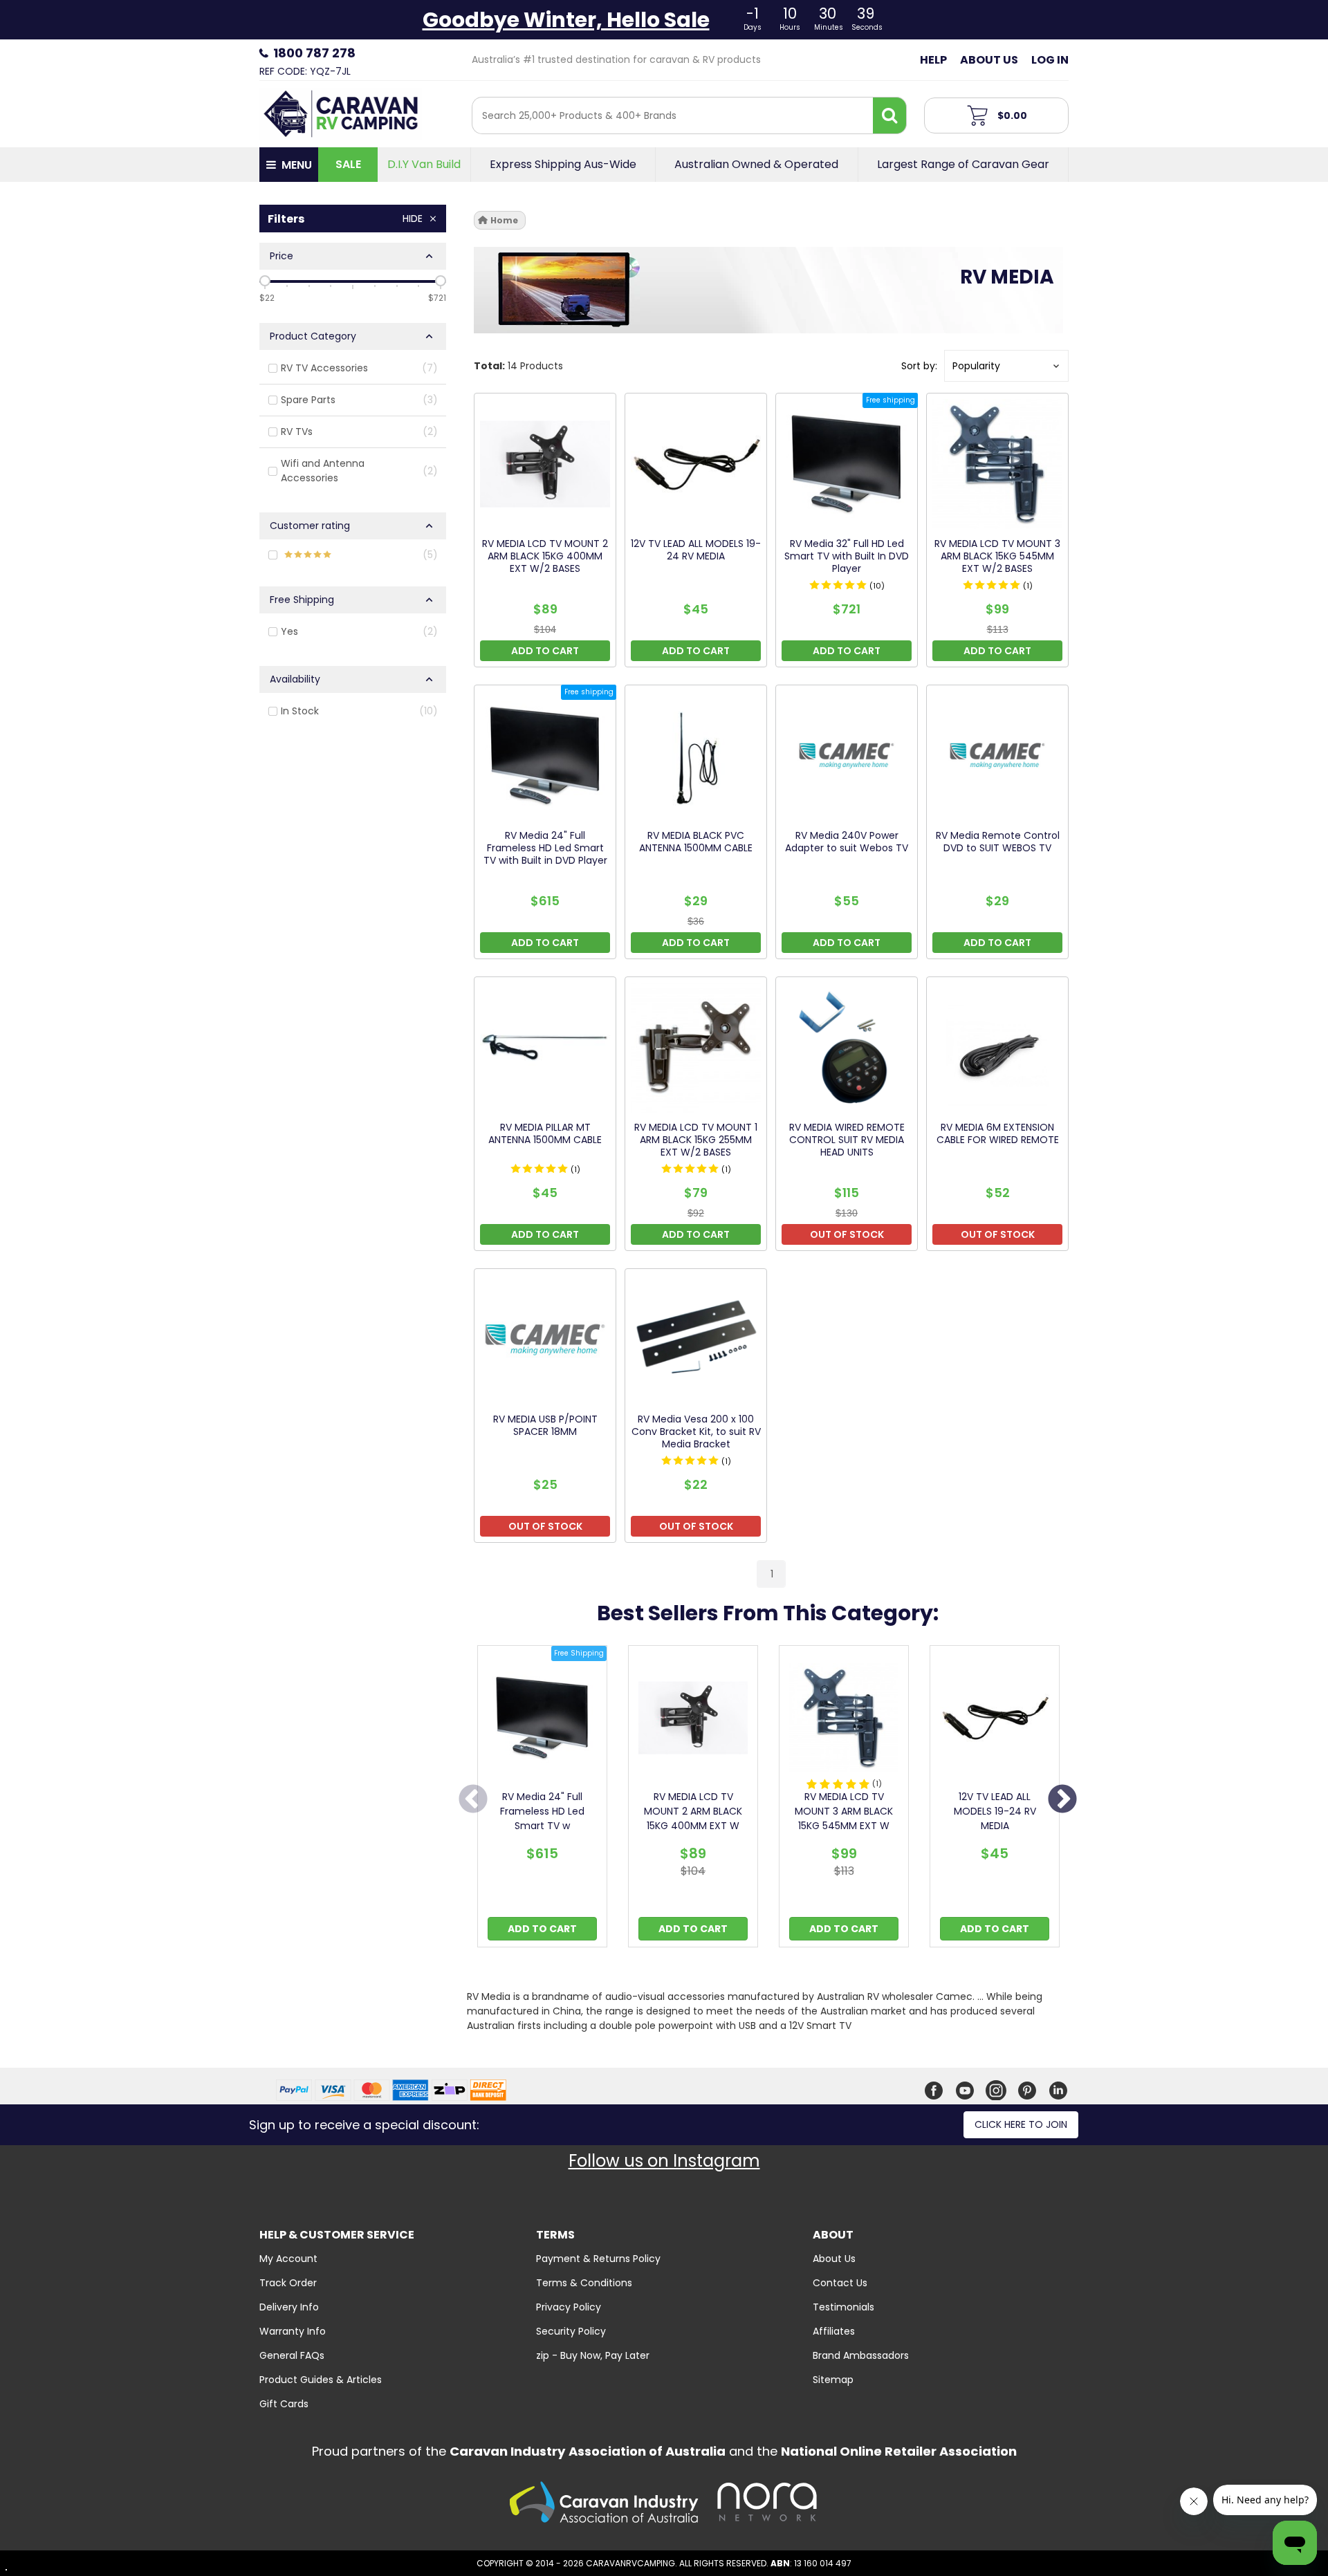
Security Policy (571, 2331)
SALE (348, 164)
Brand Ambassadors (861, 2355)
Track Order (288, 2283)
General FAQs (292, 2355)
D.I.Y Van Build (424, 165)
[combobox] (673, 115)
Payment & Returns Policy (598, 2259)
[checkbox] (353, 369)
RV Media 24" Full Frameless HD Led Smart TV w (542, 1811)
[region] (353, 899)
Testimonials (843, 2307)
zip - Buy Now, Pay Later (593, 2355)
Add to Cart (542, 1929)
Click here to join (1021, 2124)
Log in (1050, 60)
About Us (989, 60)
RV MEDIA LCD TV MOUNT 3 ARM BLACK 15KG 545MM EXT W (844, 1811)
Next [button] (1062, 1800)
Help (933, 60)
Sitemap (833, 2380)
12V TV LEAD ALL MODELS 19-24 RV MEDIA (995, 1811)
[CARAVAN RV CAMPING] (341, 113)
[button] (1006, 366)
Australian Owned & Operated (756, 165)
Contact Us (840, 2283)
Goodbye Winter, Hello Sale (566, 20)
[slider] (265, 281)
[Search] (889, 115)
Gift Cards (284, 2404)
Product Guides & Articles (321, 2380)
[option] (542, 1800)
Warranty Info (293, 2331)
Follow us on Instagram (664, 2161)
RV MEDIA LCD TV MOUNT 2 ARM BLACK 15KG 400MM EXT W (693, 1811)
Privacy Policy (569, 2307)
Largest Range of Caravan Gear (963, 165)
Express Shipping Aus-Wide (563, 165)
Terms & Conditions (584, 2283)
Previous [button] (473, 1800)
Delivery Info (289, 2307)
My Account (288, 2259)
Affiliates (834, 2331)
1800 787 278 (314, 53)
